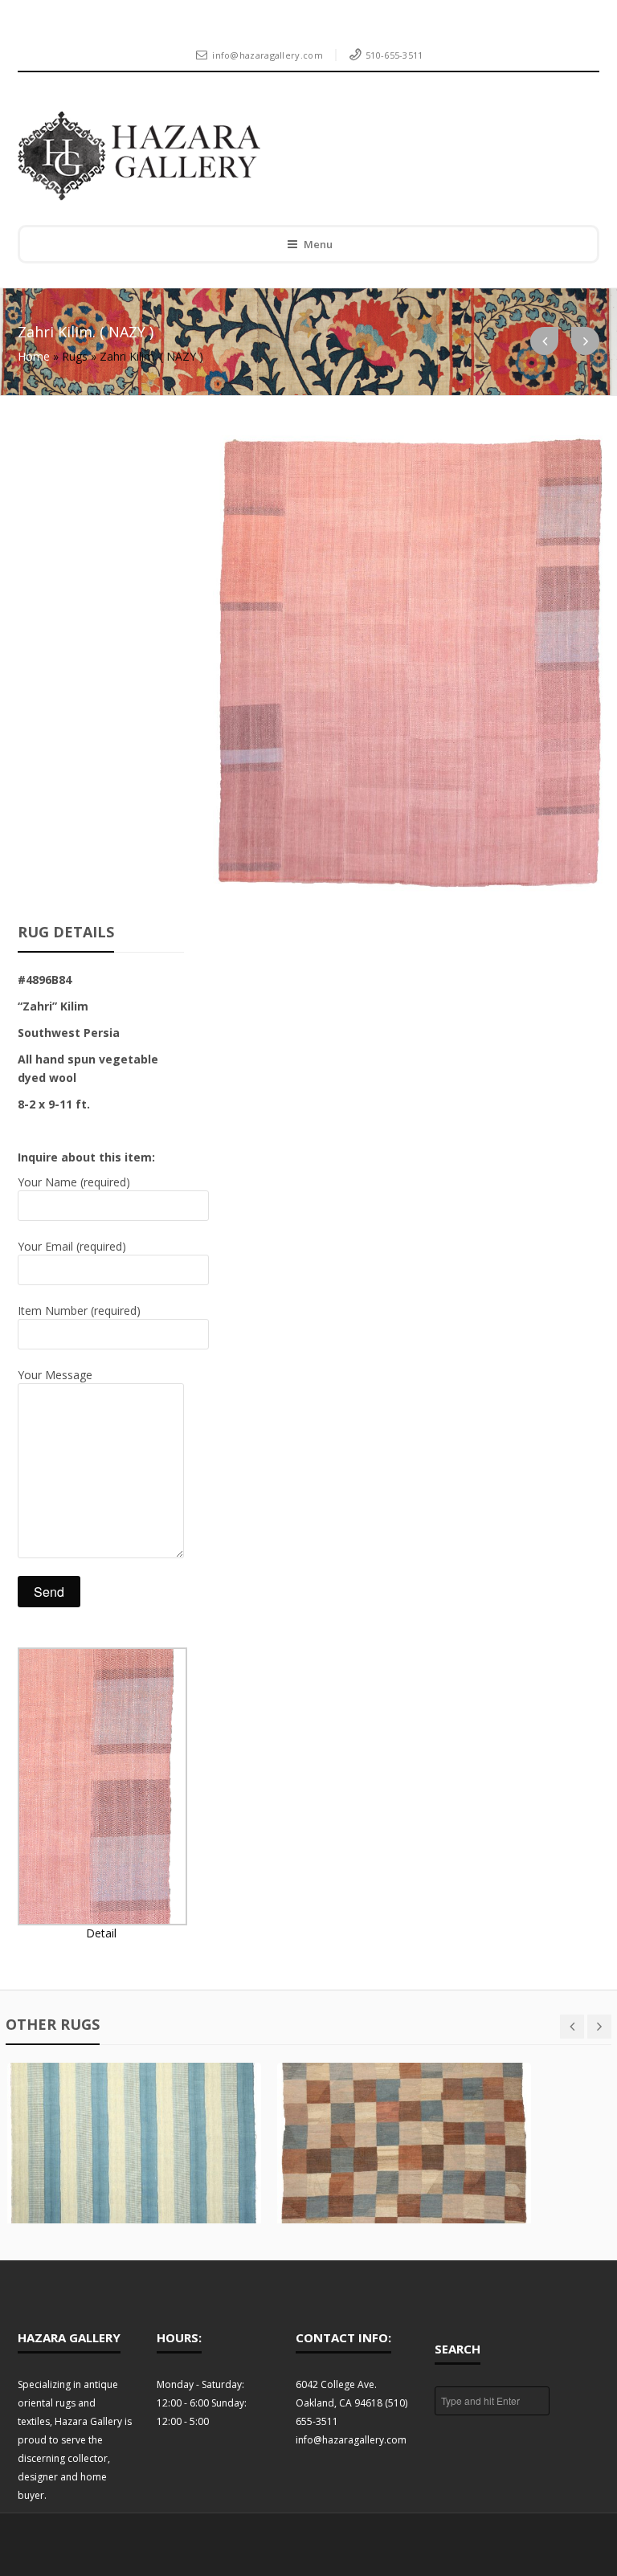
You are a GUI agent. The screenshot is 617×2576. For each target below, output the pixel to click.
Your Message (55, 1375)
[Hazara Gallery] (297, 156)
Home (34, 356)
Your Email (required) (72, 1246)
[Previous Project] (544, 341)
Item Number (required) (79, 1310)
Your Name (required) (74, 1182)
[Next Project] (585, 341)
